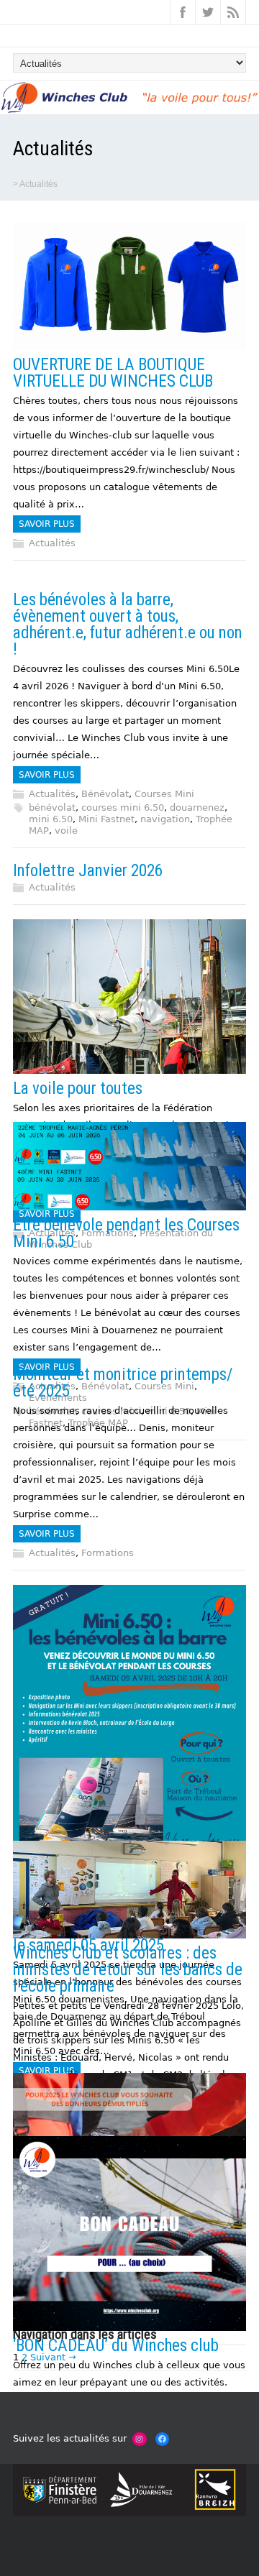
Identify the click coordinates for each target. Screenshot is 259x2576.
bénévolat (52, 808)
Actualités (52, 543)
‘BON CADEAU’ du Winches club (116, 2346)
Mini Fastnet (106, 819)
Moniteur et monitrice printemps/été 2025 (123, 1383)
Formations (108, 1553)
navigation (165, 819)
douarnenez (197, 808)
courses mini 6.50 (123, 808)
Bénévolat (105, 794)
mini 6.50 (51, 819)
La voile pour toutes (78, 1089)
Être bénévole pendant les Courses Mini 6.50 (126, 1233)
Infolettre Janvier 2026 (88, 871)
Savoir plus (47, 524)
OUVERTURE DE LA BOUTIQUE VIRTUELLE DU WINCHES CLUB (113, 373)
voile (66, 831)
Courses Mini (164, 794)
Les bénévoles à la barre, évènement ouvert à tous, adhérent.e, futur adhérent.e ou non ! (128, 625)
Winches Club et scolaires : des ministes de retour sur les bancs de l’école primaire (128, 1970)
